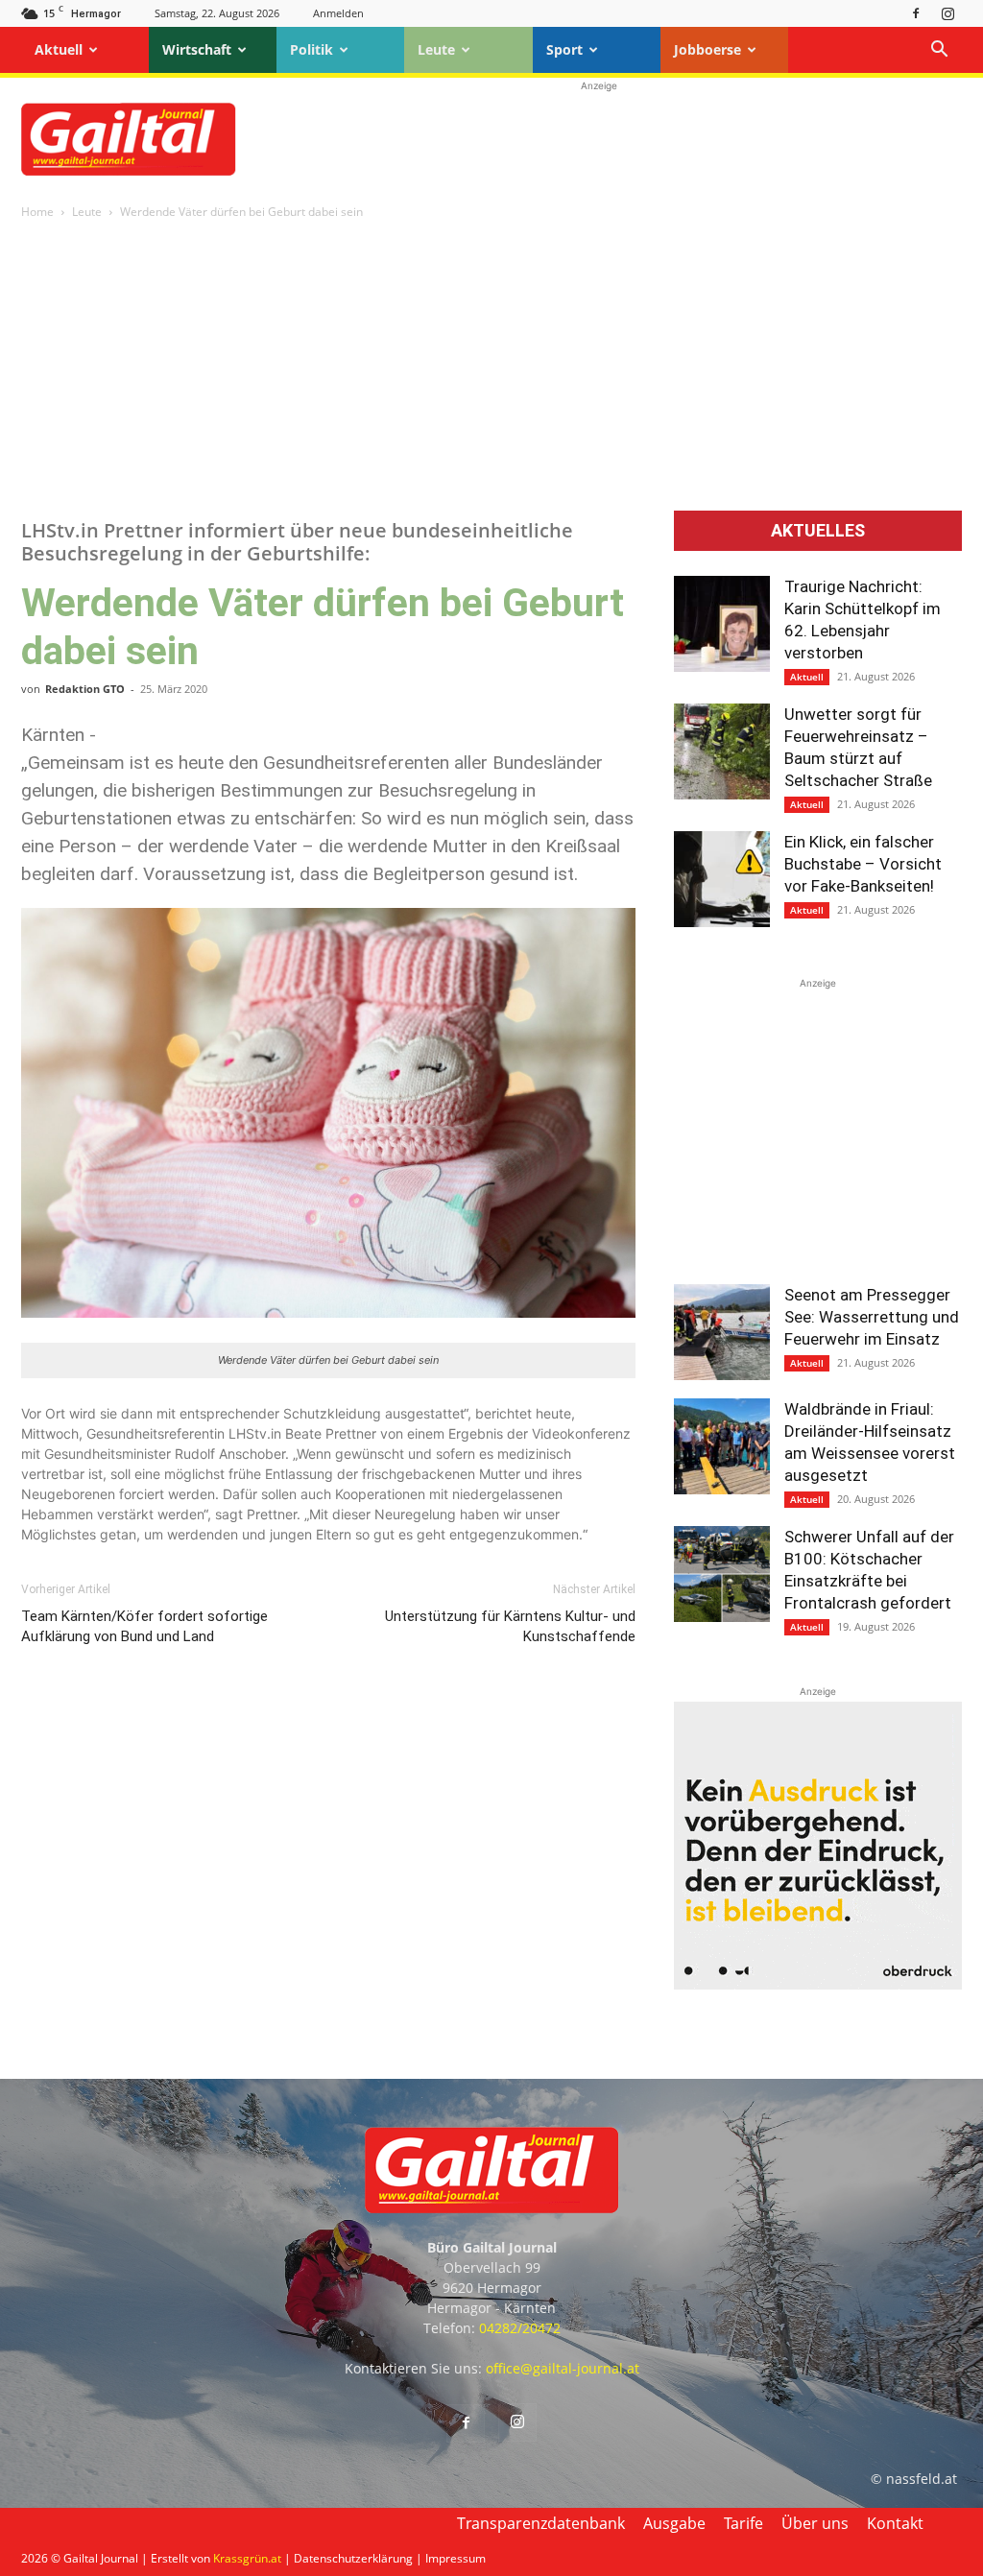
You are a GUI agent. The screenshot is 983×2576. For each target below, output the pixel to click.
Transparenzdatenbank (541, 2523)
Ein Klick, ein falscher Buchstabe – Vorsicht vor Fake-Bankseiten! (863, 864)
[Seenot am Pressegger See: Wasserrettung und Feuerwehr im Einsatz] (722, 1332)
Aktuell (59, 49)
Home (37, 212)
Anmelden (338, 13)
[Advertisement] (599, 139)
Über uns (815, 2523)
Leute (436, 49)
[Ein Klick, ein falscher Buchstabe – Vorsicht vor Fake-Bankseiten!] (722, 879)
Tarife (743, 2523)
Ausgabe (674, 2523)
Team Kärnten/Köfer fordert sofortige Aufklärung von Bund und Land (144, 1626)
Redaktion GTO (85, 689)
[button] (939, 51)
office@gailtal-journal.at (563, 2368)
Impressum (456, 2558)
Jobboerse (707, 49)
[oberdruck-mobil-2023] (818, 1984)
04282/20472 (520, 2328)
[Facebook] (916, 13)
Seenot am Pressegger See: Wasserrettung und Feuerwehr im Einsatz (872, 1317)
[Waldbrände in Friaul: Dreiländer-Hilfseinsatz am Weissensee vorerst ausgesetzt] (722, 1446)
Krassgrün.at (247, 2558)
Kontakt (895, 2523)
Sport (564, 49)
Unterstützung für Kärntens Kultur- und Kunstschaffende (510, 1626)
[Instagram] (947, 13)
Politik (312, 49)
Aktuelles (818, 531)
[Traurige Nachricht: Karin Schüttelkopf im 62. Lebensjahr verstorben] (722, 624)
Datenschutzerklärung (353, 2558)
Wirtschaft (197, 49)
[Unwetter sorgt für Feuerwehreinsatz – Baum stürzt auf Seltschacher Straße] (722, 751)
